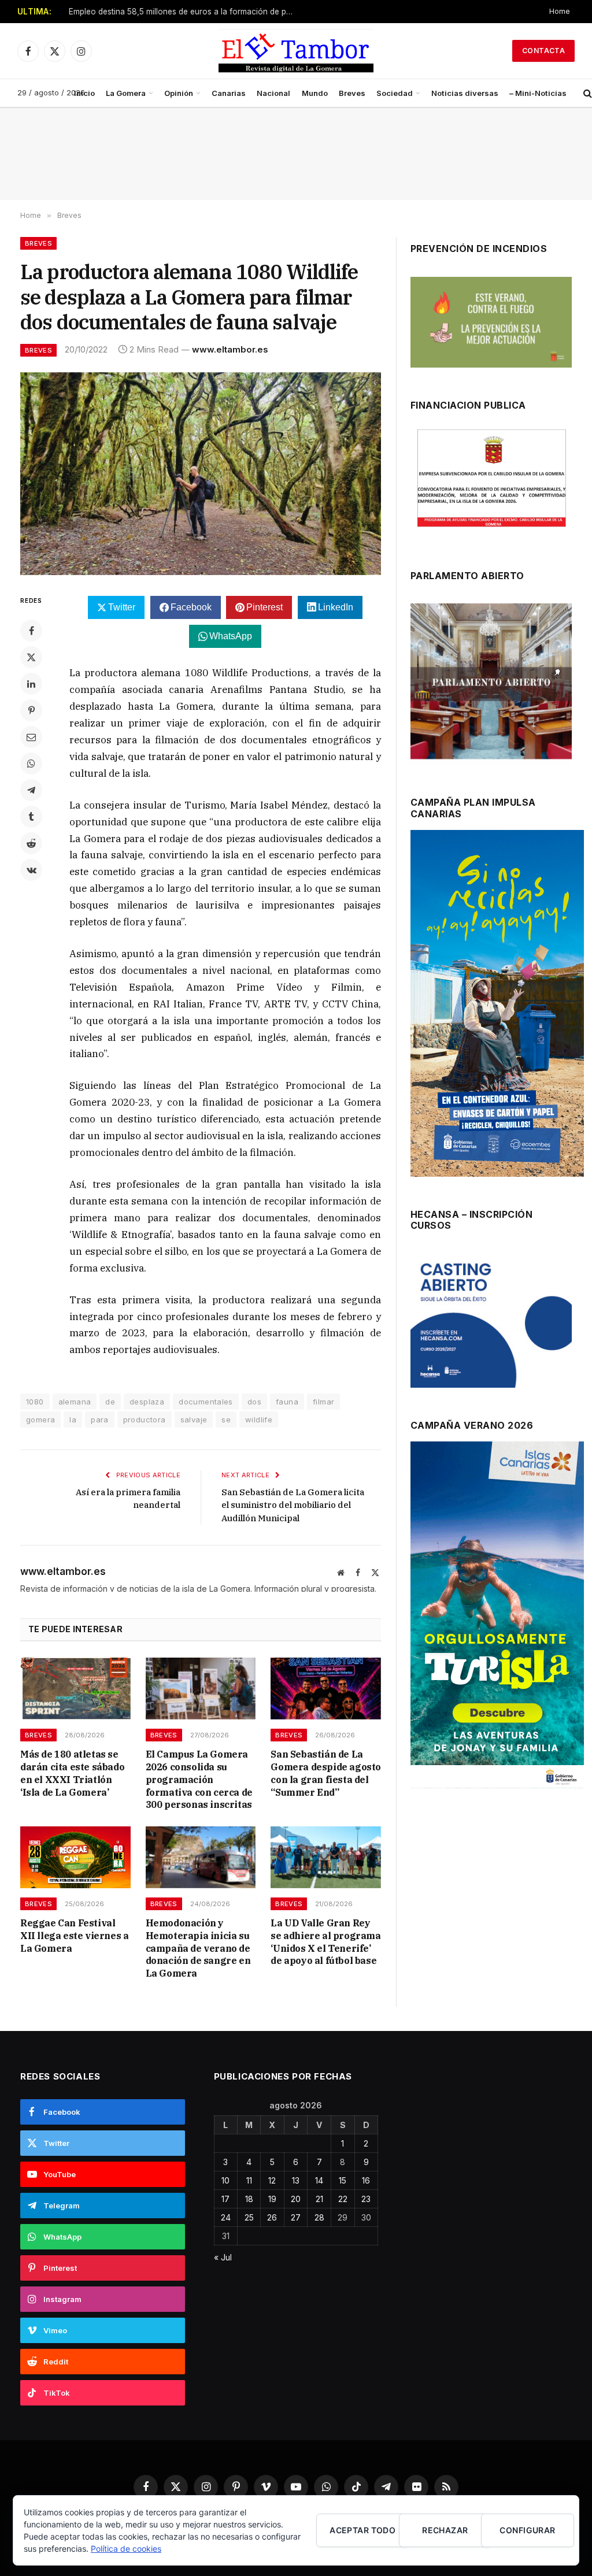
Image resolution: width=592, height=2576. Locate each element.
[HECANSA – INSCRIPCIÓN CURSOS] (491, 1320)
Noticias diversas (465, 93)
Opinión (179, 93)
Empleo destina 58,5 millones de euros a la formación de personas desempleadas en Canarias (184, 12)
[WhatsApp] (31, 763)
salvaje (194, 1419)
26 (272, 2217)
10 (225, 2180)
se (226, 1419)
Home (560, 11)
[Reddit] (31, 843)
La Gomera (126, 93)
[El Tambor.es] (296, 51)
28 (319, 2217)
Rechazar (445, 2530)
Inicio (84, 93)
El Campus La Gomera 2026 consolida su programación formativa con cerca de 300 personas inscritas (199, 1779)
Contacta (543, 51)
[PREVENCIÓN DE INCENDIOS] (491, 322)
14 (319, 2180)
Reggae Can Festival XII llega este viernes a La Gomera (74, 1936)
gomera (40, 1419)
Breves (352, 93)
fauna (287, 1402)
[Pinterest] (31, 710)
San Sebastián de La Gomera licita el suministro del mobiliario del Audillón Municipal (293, 1505)
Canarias (229, 93)
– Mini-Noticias (538, 93)
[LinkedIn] (31, 684)
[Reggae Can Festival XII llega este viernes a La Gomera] (75, 1857)
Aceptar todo (362, 2530)
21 (319, 2199)
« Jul (223, 2257)
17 (225, 2199)
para (100, 1419)
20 (296, 2199)
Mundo (315, 93)
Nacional (273, 93)
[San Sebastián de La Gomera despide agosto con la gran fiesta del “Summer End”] (326, 1689)
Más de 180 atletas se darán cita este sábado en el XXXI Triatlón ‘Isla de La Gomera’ (72, 1773)
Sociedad (395, 93)
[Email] (31, 737)
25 (249, 2217)
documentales (206, 1402)
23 (366, 2199)
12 (272, 2180)
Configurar (527, 2530)
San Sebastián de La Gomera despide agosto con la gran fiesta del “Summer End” (326, 1773)
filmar (323, 1402)
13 (296, 2180)
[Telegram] (31, 790)
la (73, 1419)
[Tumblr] (31, 817)
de (110, 1402)
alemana (75, 1402)
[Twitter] (31, 657)
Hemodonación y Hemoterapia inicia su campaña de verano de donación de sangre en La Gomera (198, 1948)
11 (249, 2180)
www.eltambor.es (230, 349)
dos (254, 1402)
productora (145, 1419)
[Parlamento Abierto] (491, 684)
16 (366, 2180)
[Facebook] (31, 631)
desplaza (147, 1402)
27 (296, 2217)
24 (226, 2217)
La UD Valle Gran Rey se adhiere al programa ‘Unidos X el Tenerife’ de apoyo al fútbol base (325, 1942)
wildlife (259, 1419)
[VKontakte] (31, 870)
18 (249, 2199)
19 (272, 2199)
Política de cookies (126, 2549)
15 (343, 2180)
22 (343, 2199)
